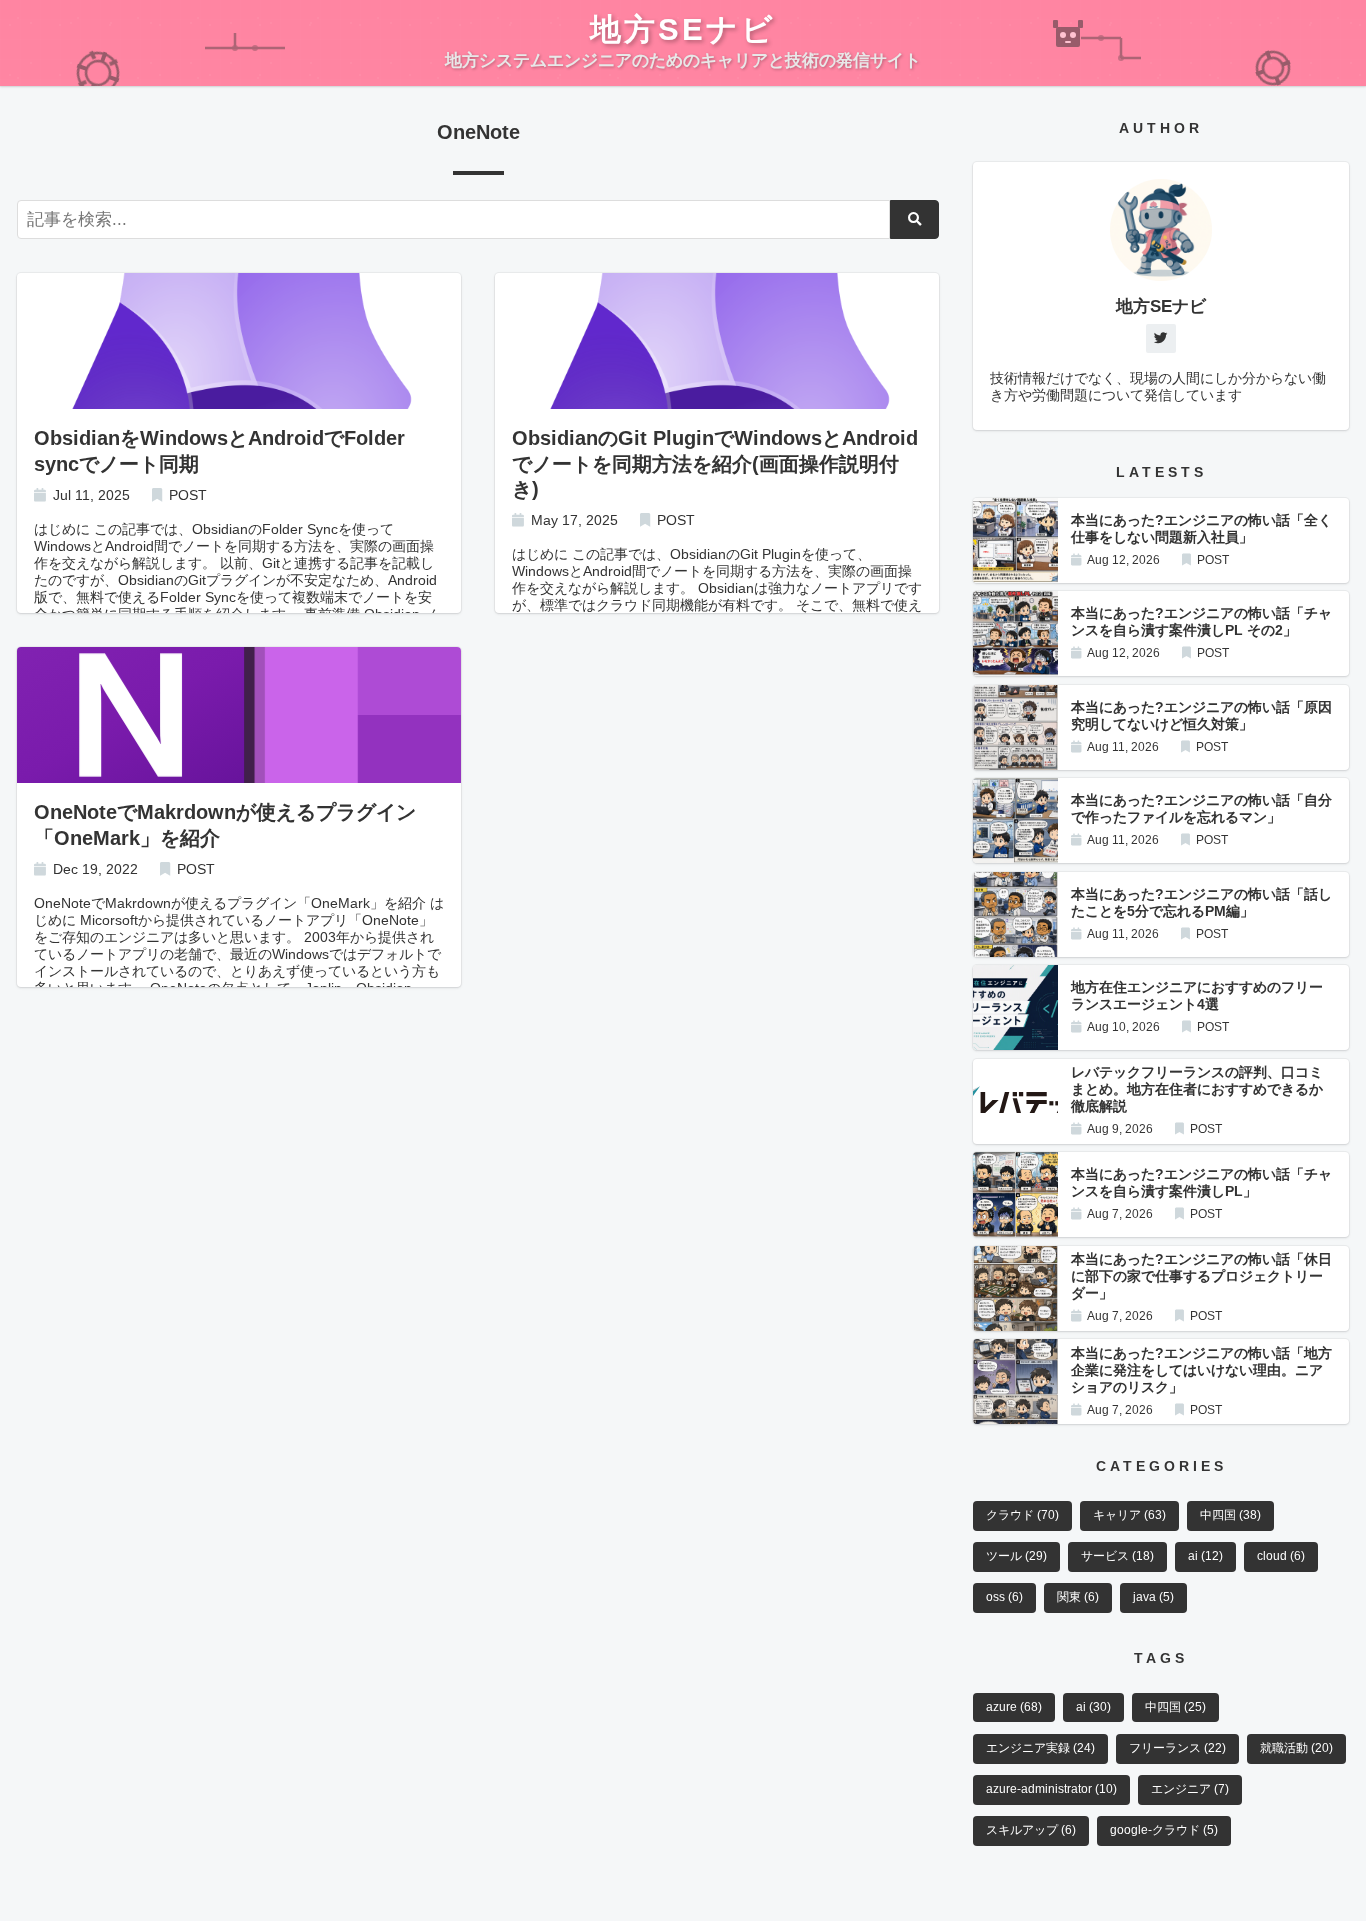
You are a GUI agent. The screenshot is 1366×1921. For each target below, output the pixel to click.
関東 (1078, 1597)
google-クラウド (1164, 1830)
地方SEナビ (683, 29)
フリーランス (1177, 1748)
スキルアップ (1031, 1830)
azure (1014, 1707)
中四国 (1230, 1515)
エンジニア (1190, 1789)
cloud (1281, 1556)
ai (1205, 1556)
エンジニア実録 (1040, 1748)
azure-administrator (1051, 1789)
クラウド (1022, 1515)
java (1153, 1597)
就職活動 (1296, 1748)
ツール (1016, 1556)
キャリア (1129, 1515)
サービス (1117, 1556)
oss (1004, 1597)
